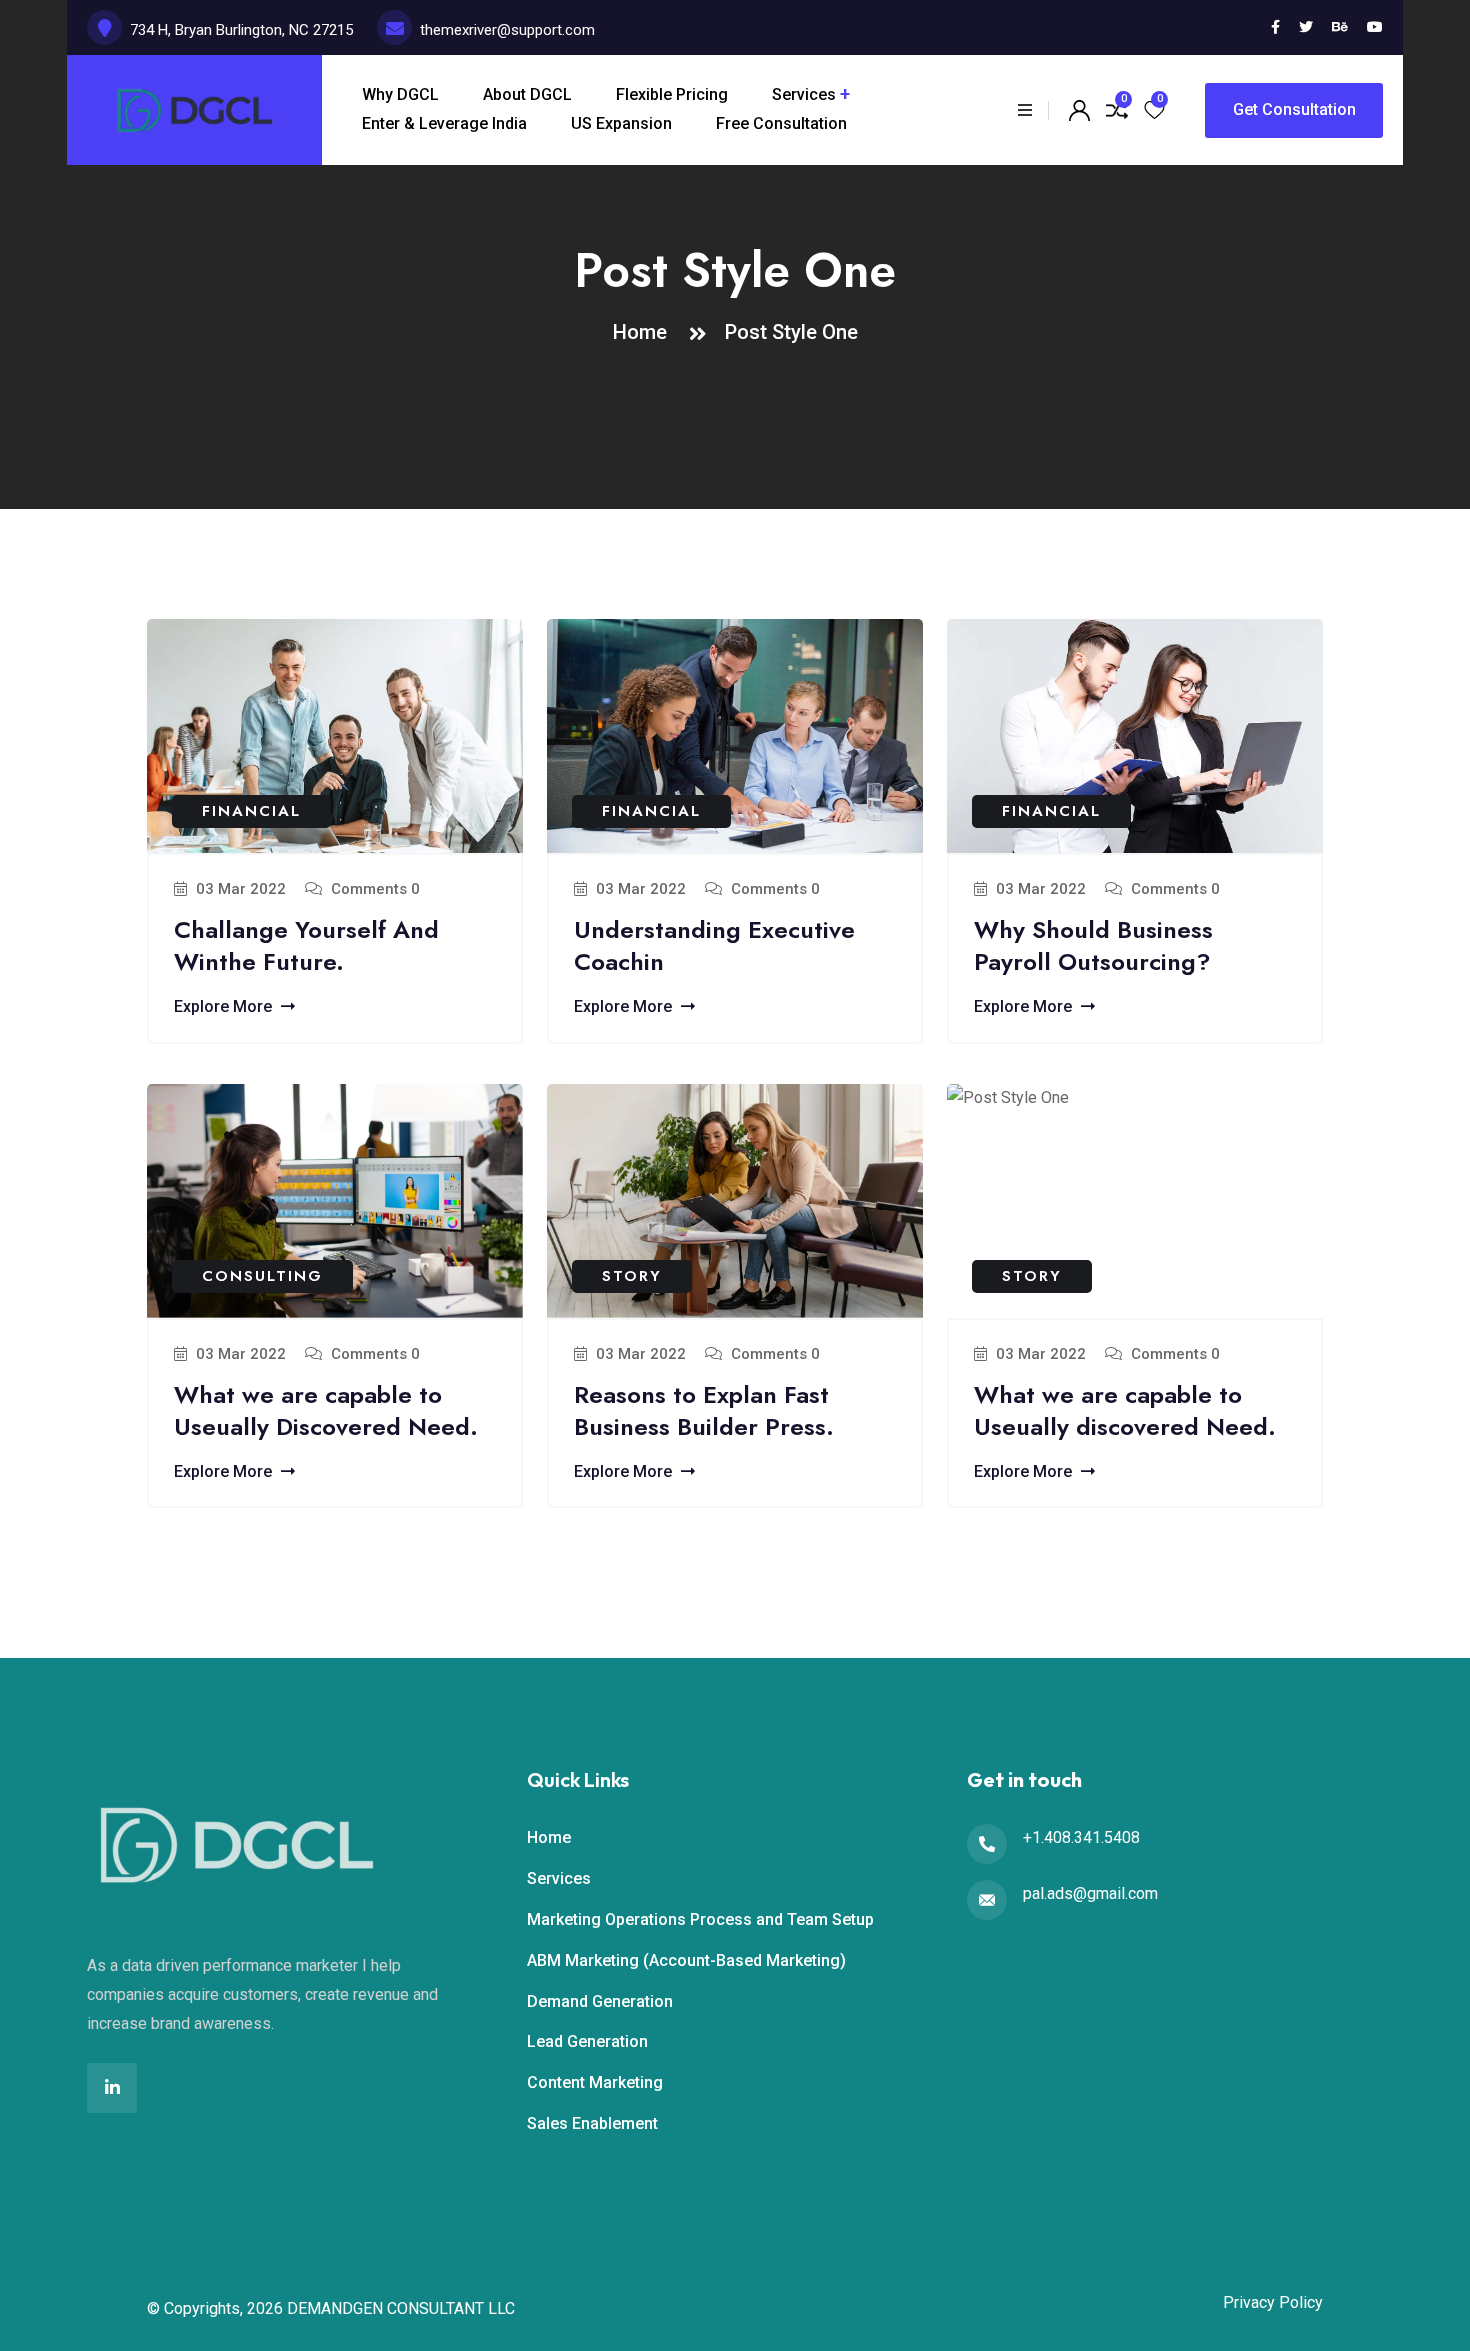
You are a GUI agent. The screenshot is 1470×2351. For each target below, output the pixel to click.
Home (645, 332)
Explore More (225, 1006)
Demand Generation (600, 2001)
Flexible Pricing (672, 94)
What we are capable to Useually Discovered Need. (326, 1410)
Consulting (262, 1276)
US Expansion (621, 123)
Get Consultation (1294, 109)
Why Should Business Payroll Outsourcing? (1093, 945)
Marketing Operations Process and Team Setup (700, 1919)
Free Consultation (781, 123)
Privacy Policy (1273, 2303)
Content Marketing (595, 2082)
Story (632, 1276)
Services (804, 94)
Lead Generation (587, 2041)
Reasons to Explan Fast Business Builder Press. (704, 1410)
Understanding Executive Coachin (714, 945)
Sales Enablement (592, 2123)
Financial (251, 811)
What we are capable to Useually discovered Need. (1125, 1410)
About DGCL (527, 94)
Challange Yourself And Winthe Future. (306, 945)
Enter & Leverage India (444, 123)
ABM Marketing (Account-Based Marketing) (686, 1960)
